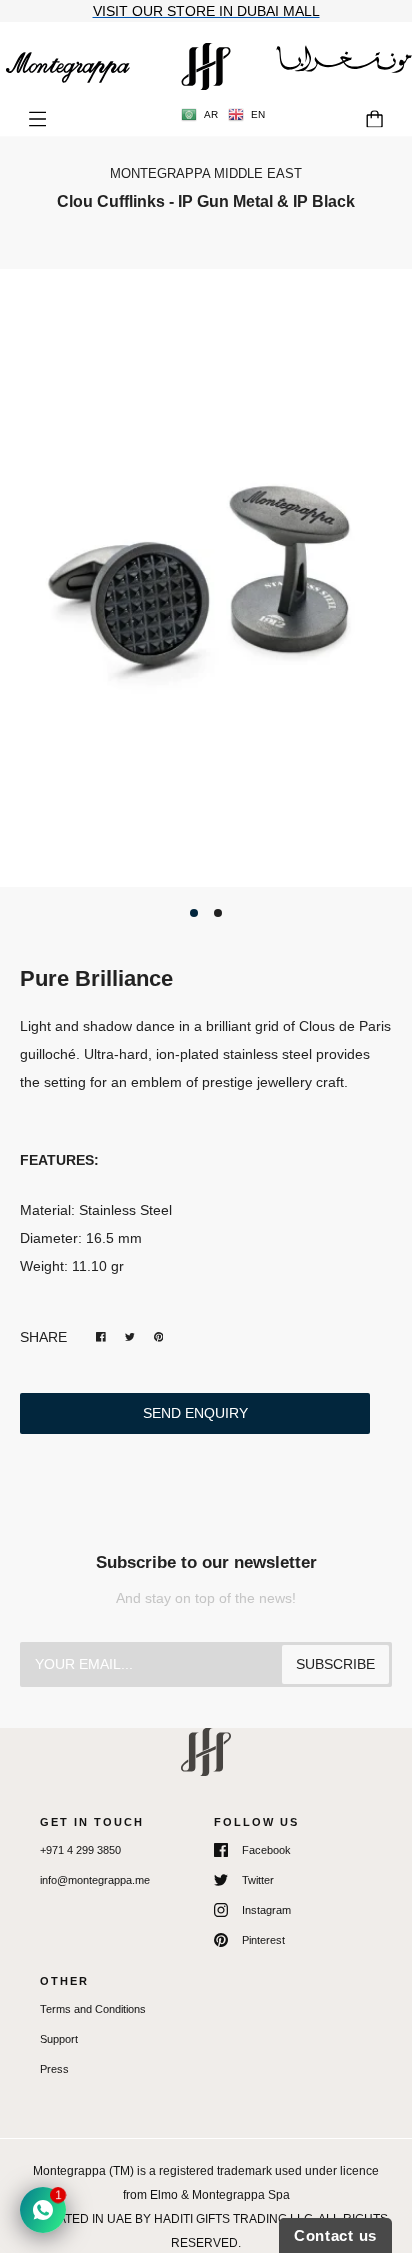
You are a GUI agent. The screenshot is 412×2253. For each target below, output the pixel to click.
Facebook (266, 1850)
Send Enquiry (195, 1413)
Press (54, 2069)
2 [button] (218, 913)
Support (59, 2039)
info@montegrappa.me (95, 1880)
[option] (206, 578)
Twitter (258, 1880)
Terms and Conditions (93, 2009)
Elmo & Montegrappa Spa (220, 2195)
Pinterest (263, 1940)
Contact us (335, 2235)
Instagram (266, 1910)
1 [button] (194, 913)
